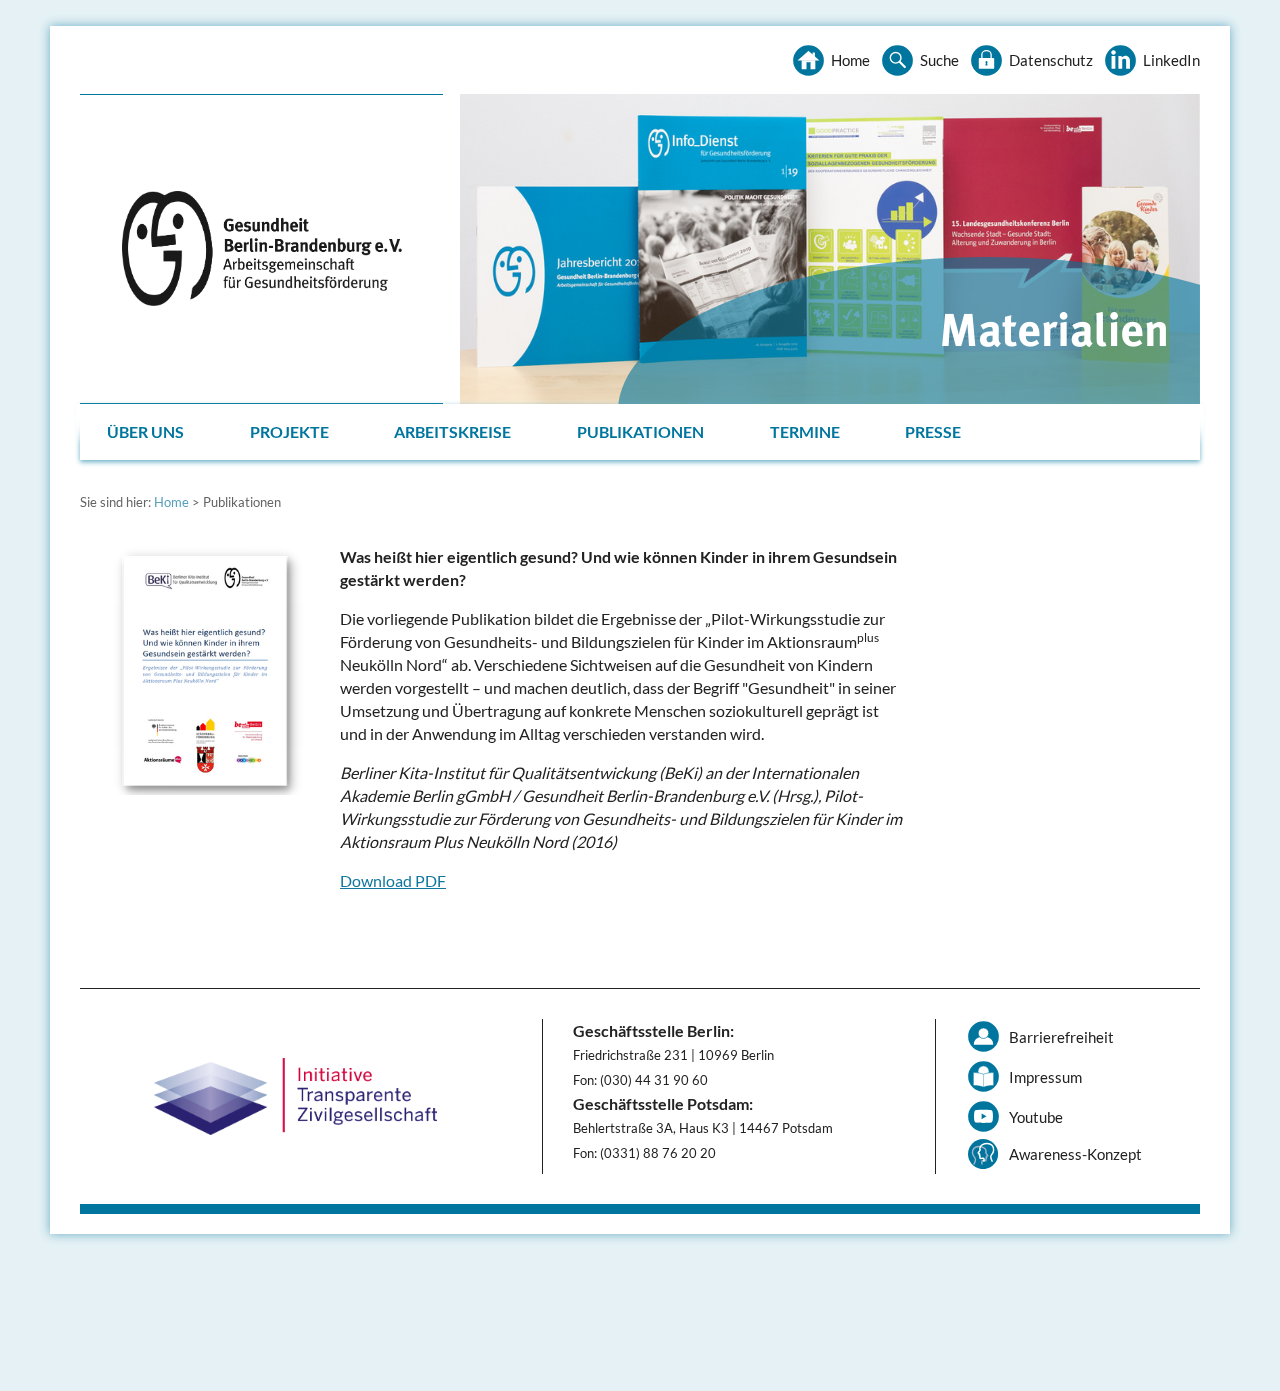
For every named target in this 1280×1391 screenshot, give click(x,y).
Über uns (145, 431)
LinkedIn (1171, 60)
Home (850, 60)
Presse (933, 431)
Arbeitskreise (452, 431)
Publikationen (640, 431)
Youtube (1036, 1117)
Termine (805, 431)
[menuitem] (147, 432)
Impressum (1045, 1077)
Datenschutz (1051, 60)
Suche (939, 60)
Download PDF (393, 880)
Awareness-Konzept (1075, 1154)
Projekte (289, 431)
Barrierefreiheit (1061, 1037)
